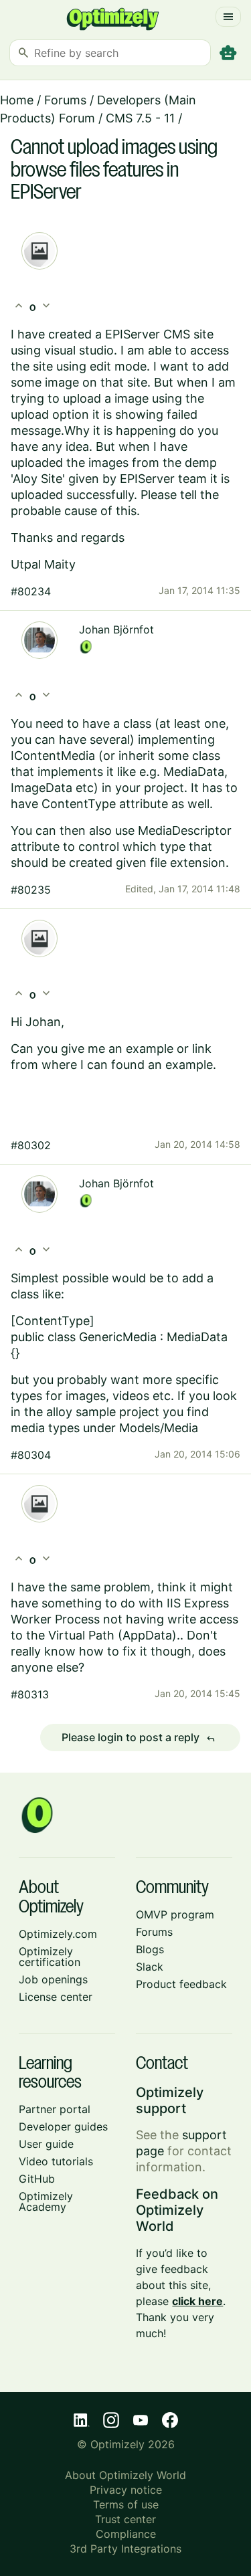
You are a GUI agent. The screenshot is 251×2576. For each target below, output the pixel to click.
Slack (150, 1967)
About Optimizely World (125, 2475)
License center (56, 1997)
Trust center (125, 2519)
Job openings (53, 1979)
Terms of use (126, 2504)
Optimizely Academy (46, 2201)
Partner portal (55, 2109)
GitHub (37, 2179)
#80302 (31, 1145)
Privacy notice (126, 2490)
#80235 (31, 890)
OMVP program (175, 1914)
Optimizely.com (58, 1934)
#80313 (30, 1694)
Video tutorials (56, 2161)
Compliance (126, 2534)
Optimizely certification (50, 1957)
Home (17, 100)
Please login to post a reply (139, 1738)
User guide (46, 2144)
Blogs (150, 1949)
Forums (65, 100)
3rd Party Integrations (125, 2549)
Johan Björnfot (116, 629)
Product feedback (181, 1984)
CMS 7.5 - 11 (140, 118)
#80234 (31, 591)
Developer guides (63, 2126)
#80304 (31, 1455)
